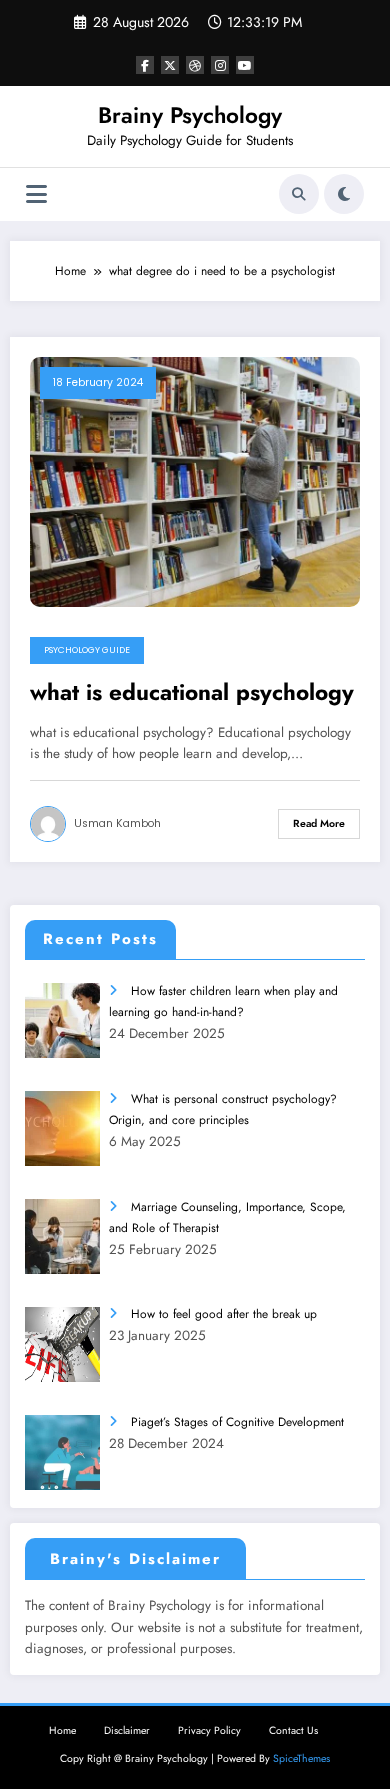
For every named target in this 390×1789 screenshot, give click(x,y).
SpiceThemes (301, 1758)
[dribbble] (195, 65)
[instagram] (220, 65)
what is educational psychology (192, 693)
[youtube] (245, 65)
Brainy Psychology (190, 115)
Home (62, 1730)
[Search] (299, 194)
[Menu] (36, 194)
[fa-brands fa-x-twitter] (170, 65)
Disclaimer (127, 1730)
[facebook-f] (145, 65)
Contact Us (293, 1730)
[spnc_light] (344, 194)
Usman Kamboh (117, 823)
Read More (319, 823)
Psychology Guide (87, 650)
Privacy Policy (209, 1730)
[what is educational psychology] (195, 481)
